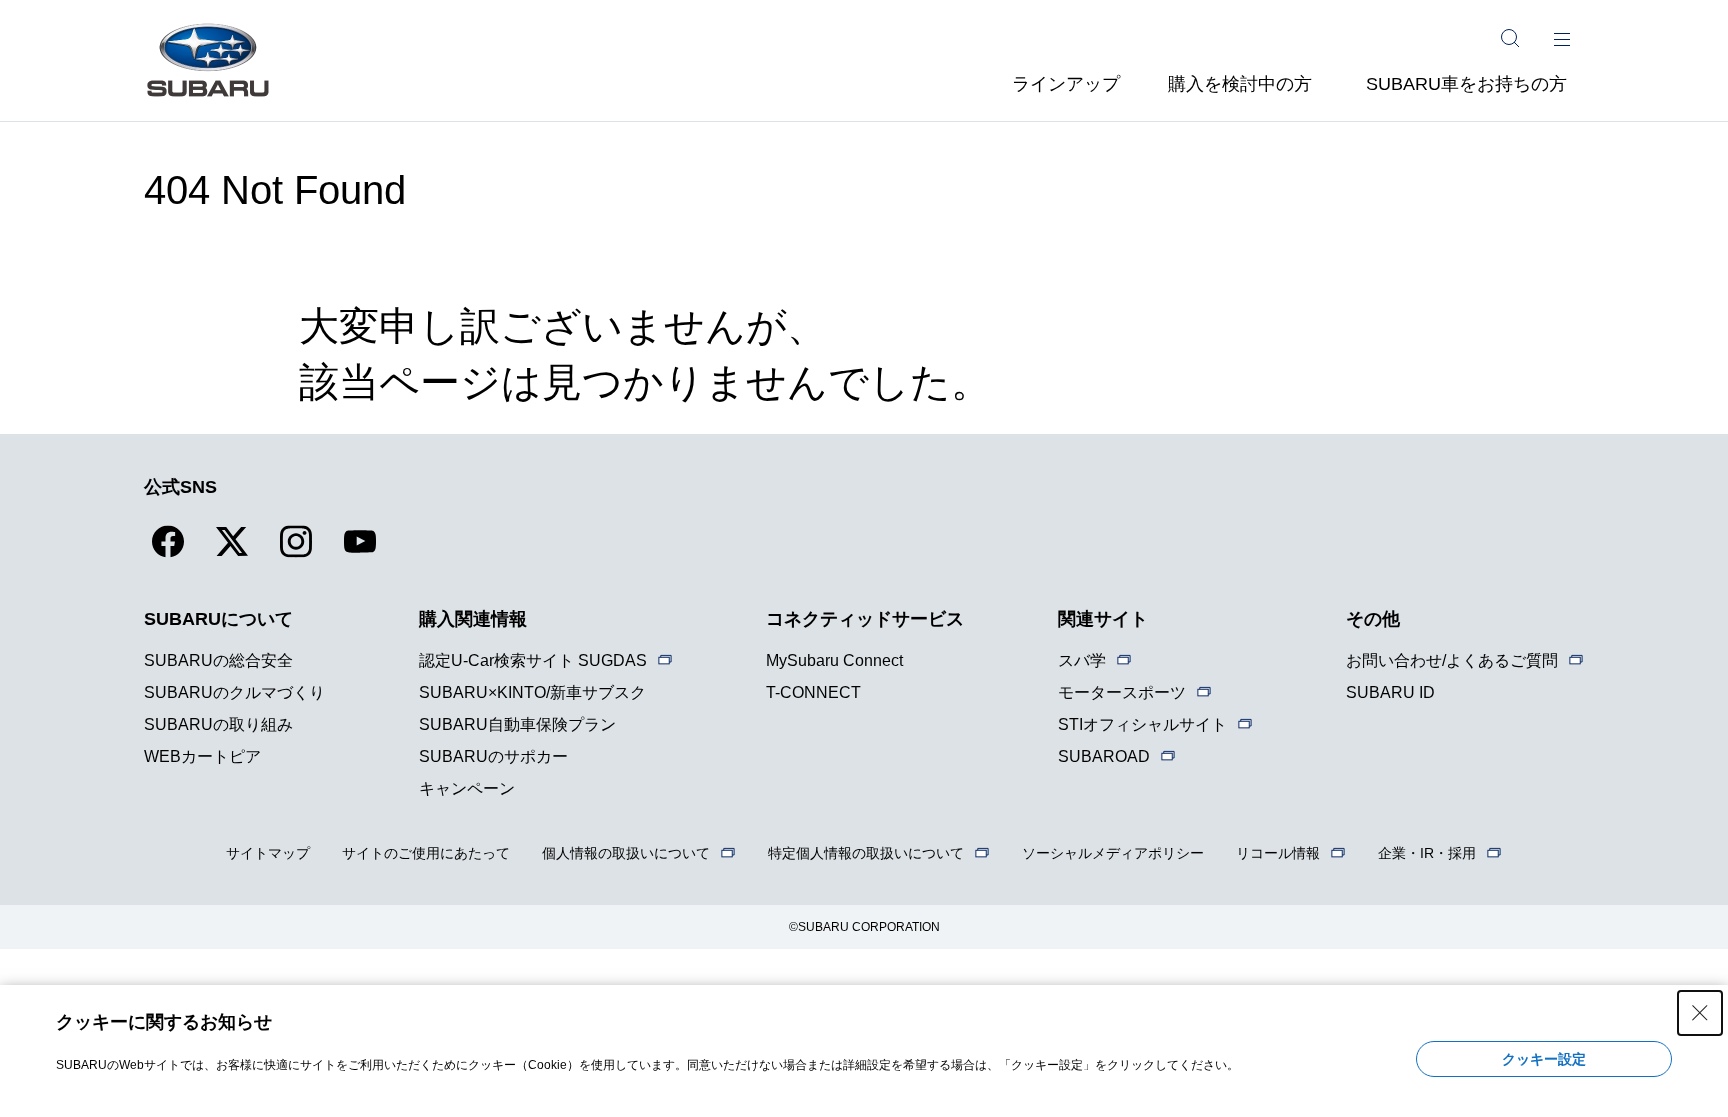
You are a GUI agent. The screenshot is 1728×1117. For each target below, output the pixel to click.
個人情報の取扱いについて (626, 853)
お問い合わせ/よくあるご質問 (1452, 660)
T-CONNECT (813, 692)
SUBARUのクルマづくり (234, 692)
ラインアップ (1066, 84)
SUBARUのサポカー (493, 756)
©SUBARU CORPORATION (864, 927)
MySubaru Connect (834, 660)
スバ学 (1082, 660)
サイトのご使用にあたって (426, 853)
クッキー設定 (1544, 1059)
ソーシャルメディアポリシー (1113, 853)
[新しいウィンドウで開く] (168, 553)
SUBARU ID (1390, 692)
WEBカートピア (202, 756)
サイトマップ (268, 853)
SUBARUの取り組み (218, 724)
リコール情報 (1278, 853)
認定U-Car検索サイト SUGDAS (533, 660)
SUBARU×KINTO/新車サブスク (532, 692)
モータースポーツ (1122, 692)
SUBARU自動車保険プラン (517, 724)
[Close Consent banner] (1700, 1013)
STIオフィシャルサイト (1142, 724)
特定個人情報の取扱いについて (866, 853)
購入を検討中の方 (1240, 84)
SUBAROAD (1104, 756)
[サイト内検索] (1510, 38)
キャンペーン (467, 788)
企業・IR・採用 (1427, 853)
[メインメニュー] (1562, 38)
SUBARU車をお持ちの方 (1466, 84)
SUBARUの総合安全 (218, 660)
